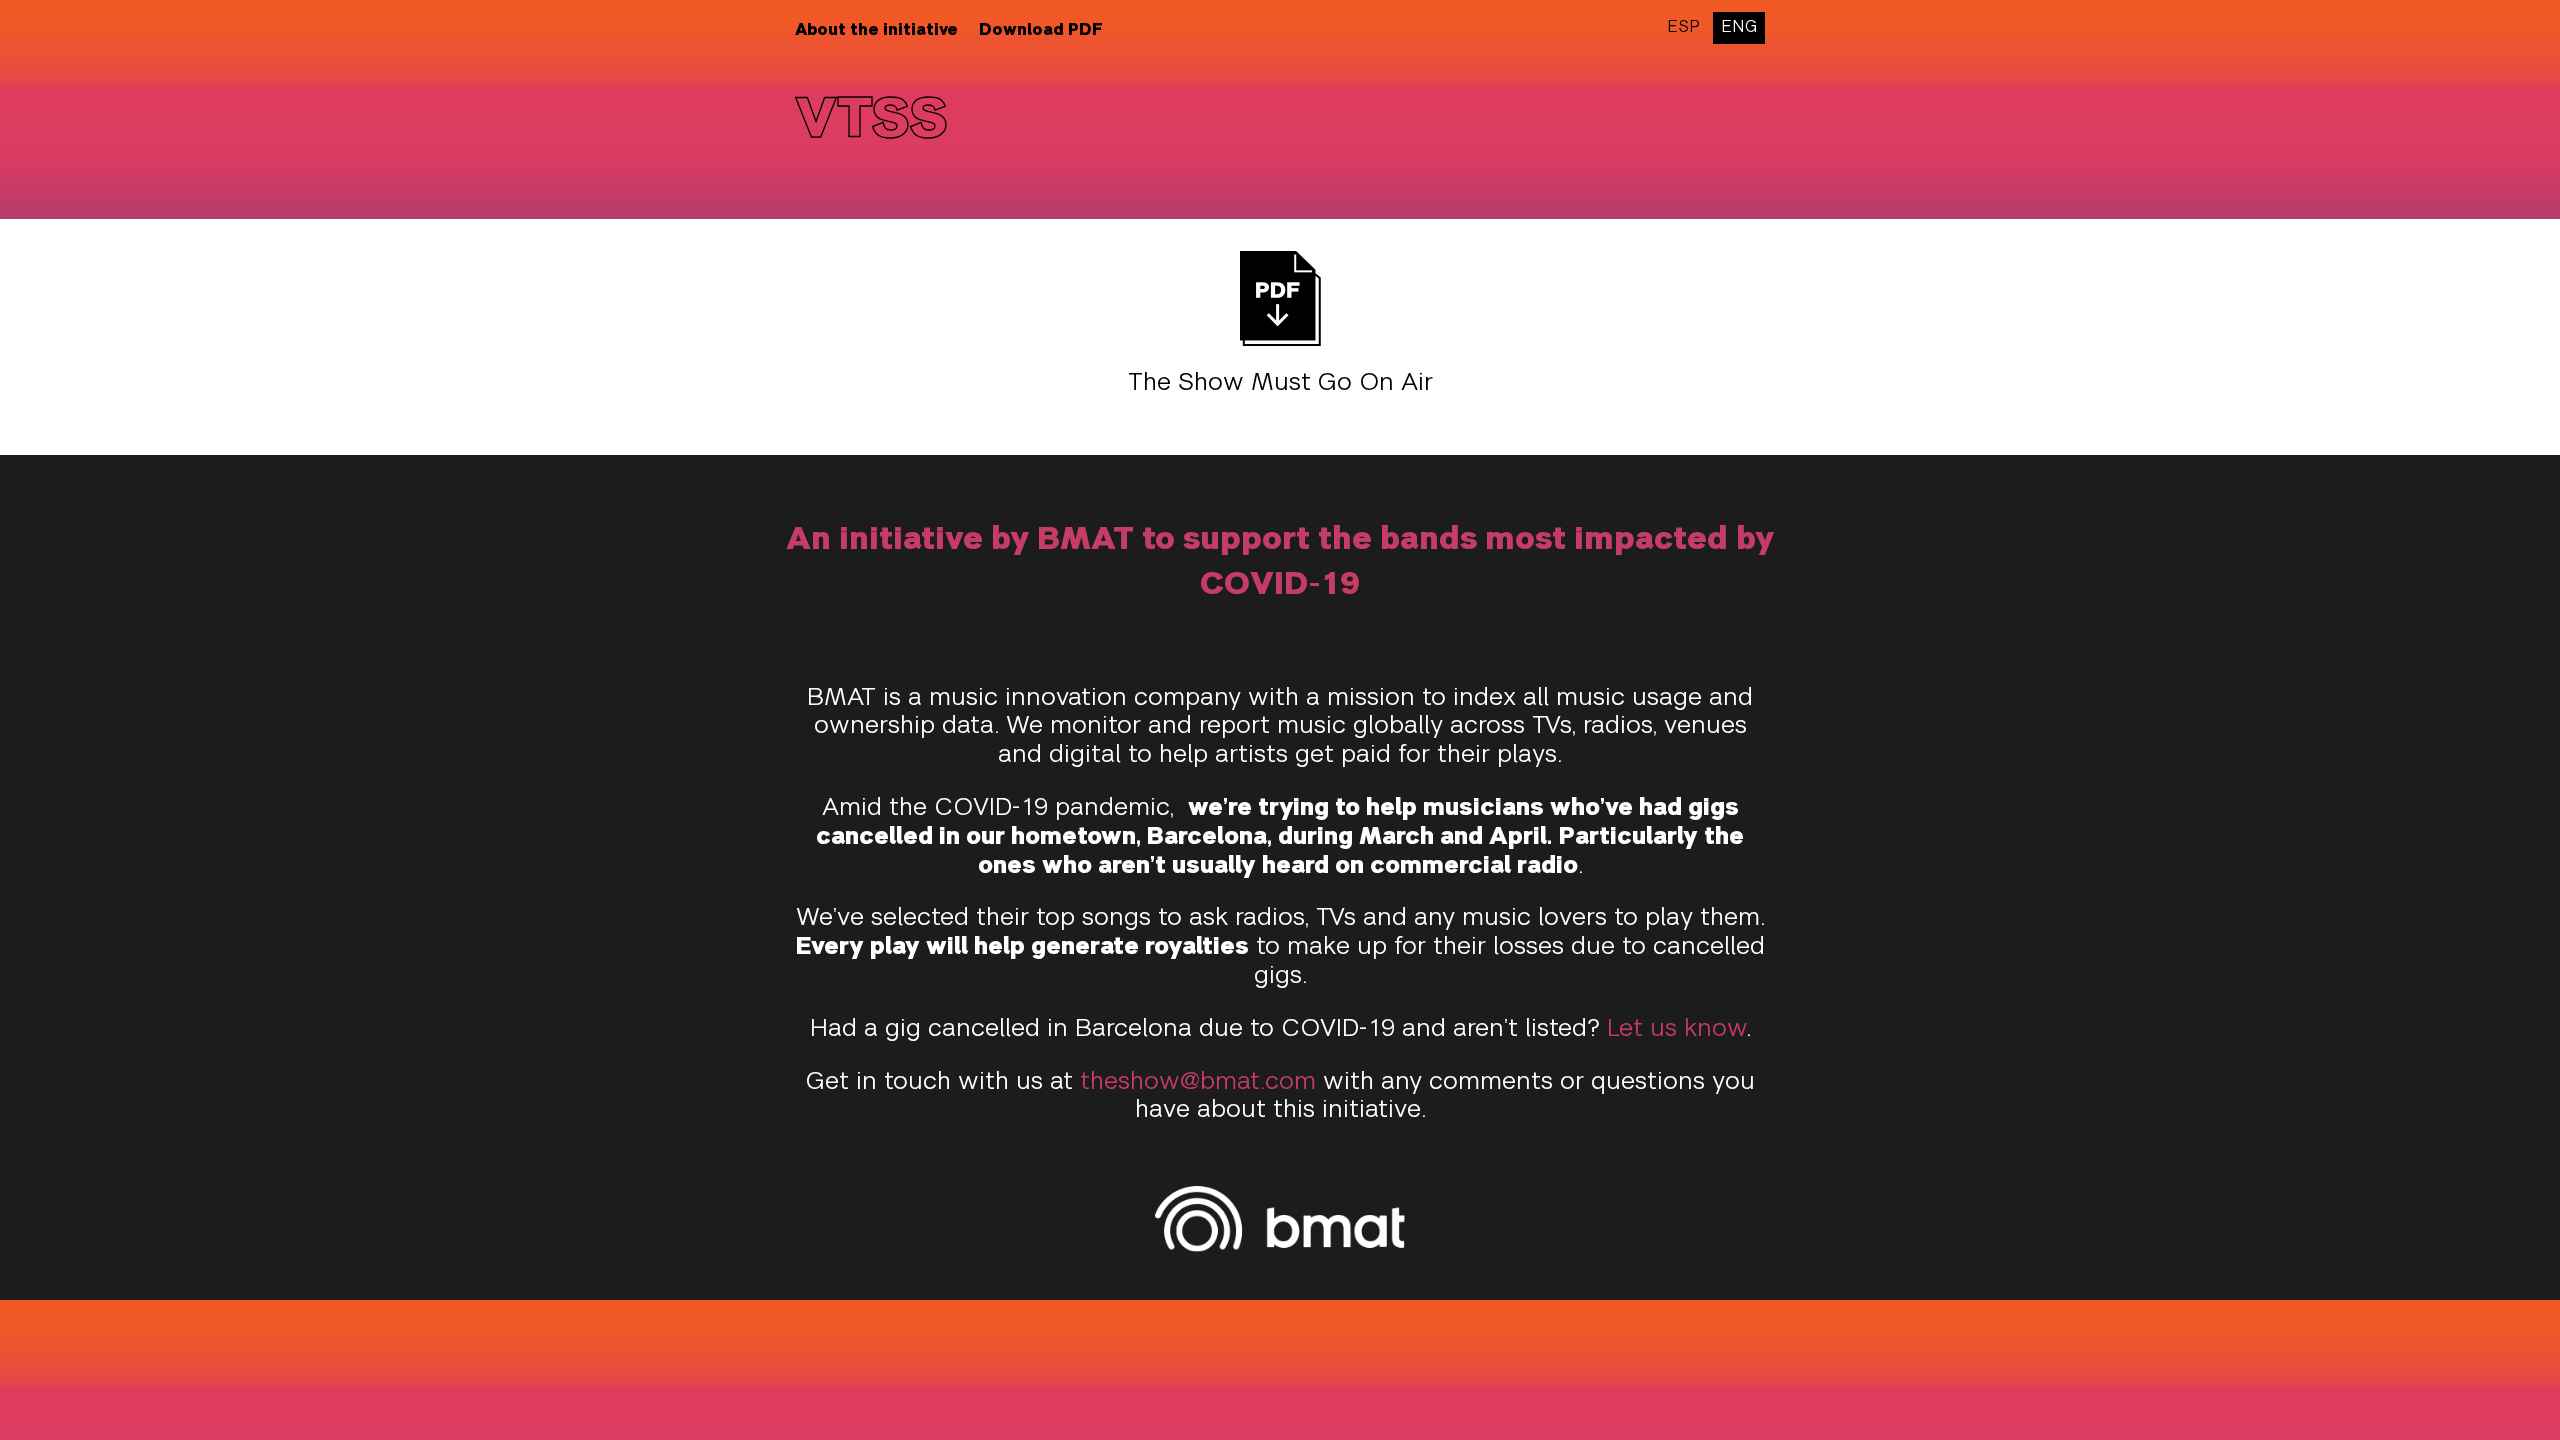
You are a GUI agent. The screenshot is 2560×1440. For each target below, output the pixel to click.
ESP (1683, 28)
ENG (1739, 28)
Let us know (1676, 1030)
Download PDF (1041, 31)
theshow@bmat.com (1198, 1083)
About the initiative (876, 31)
